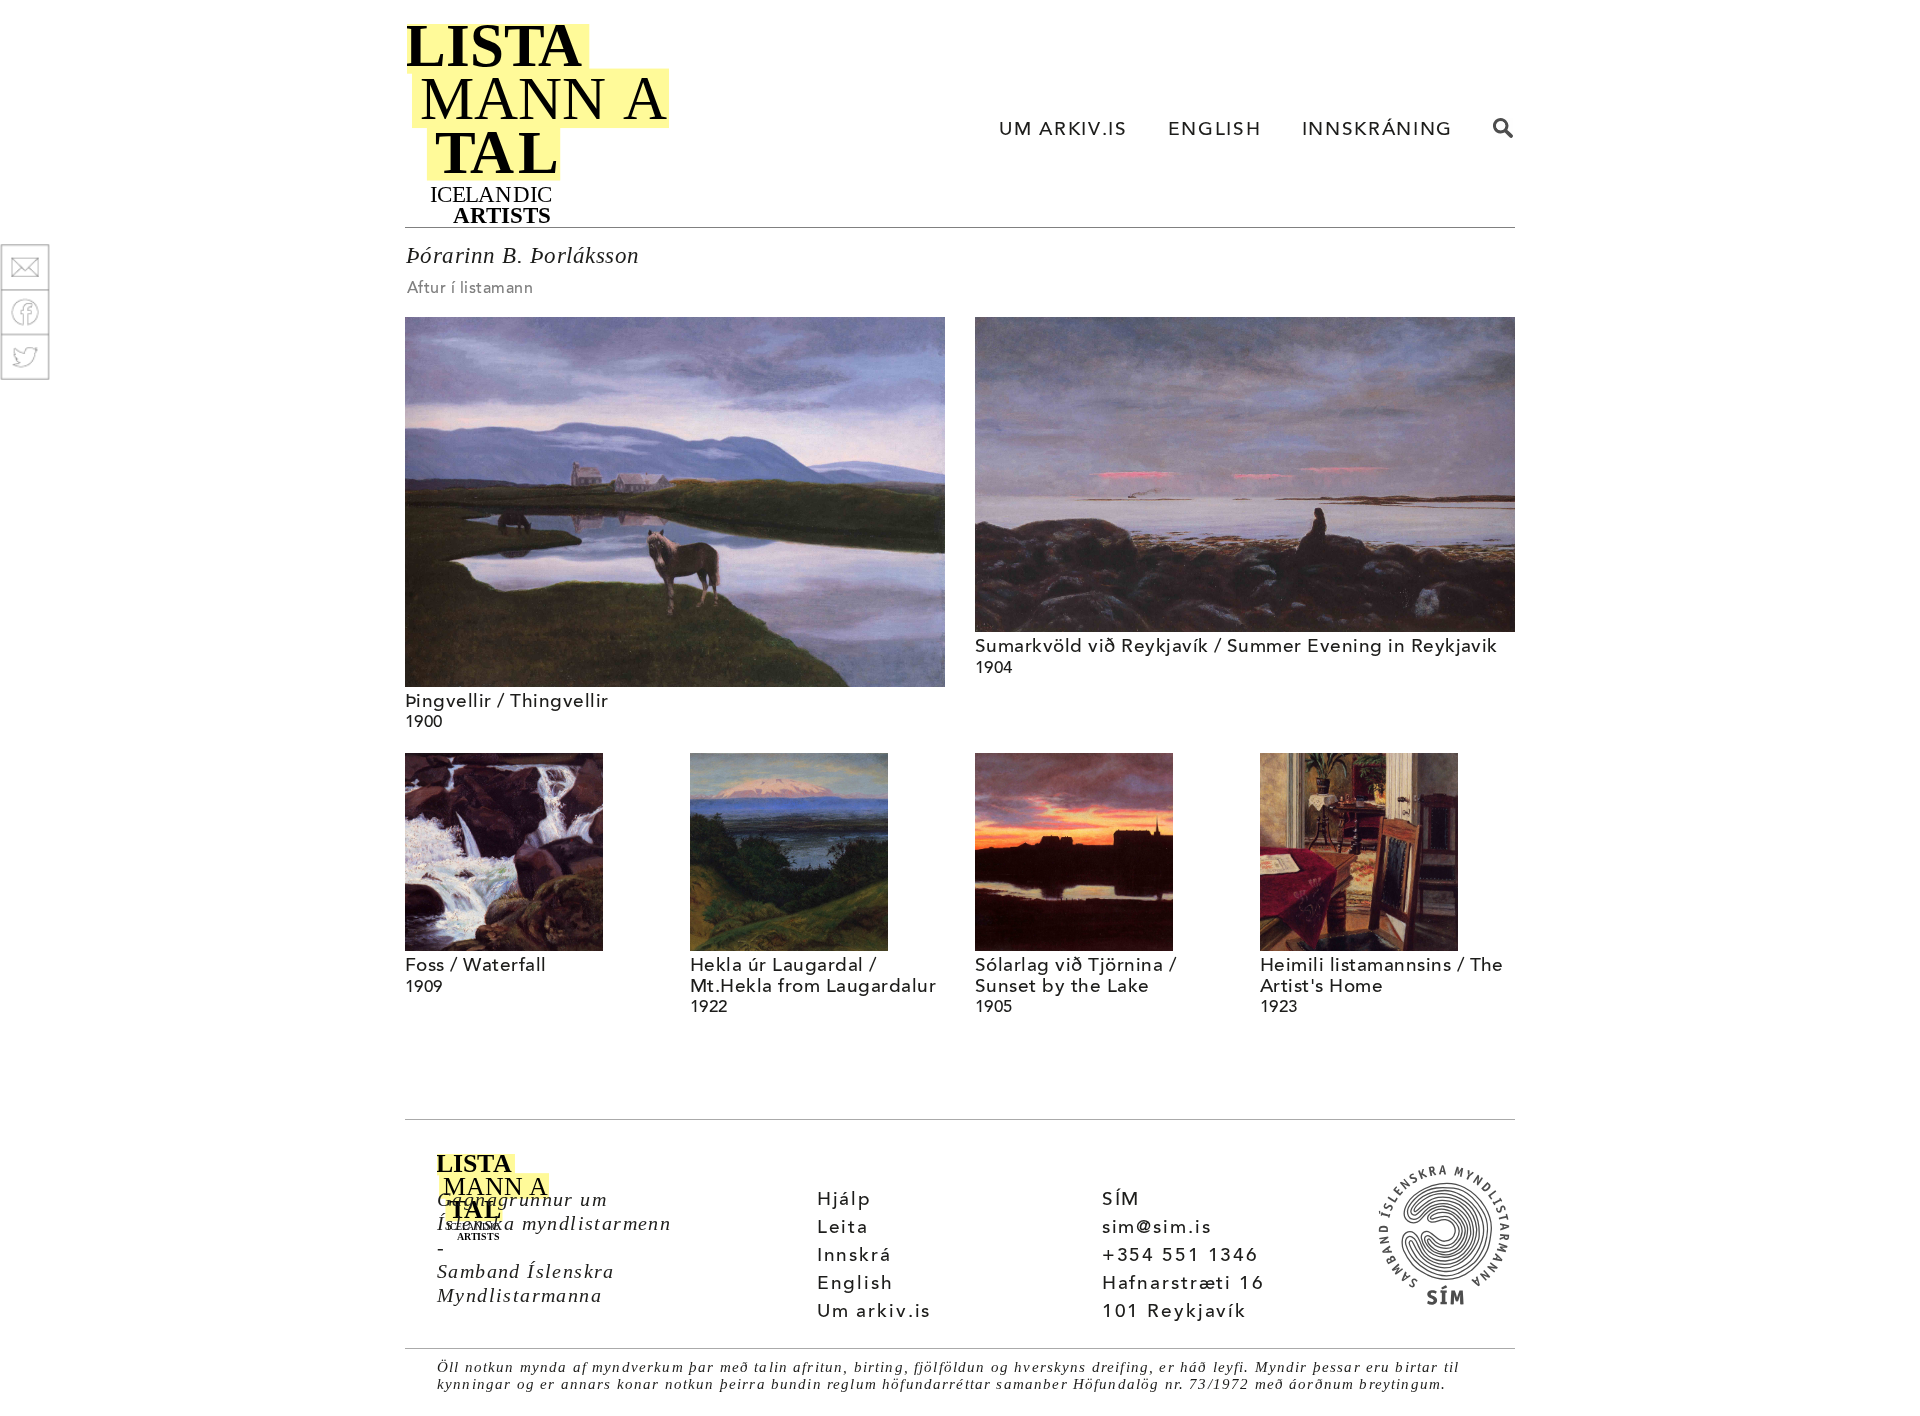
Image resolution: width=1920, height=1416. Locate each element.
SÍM (1121, 1200)
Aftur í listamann (470, 289)
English (855, 1284)
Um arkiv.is (874, 1312)
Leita (843, 1228)
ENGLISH (1215, 130)
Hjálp (844, 1200)
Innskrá (854, 1256)
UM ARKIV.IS (1063, 130)
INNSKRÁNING (1377, 130)
